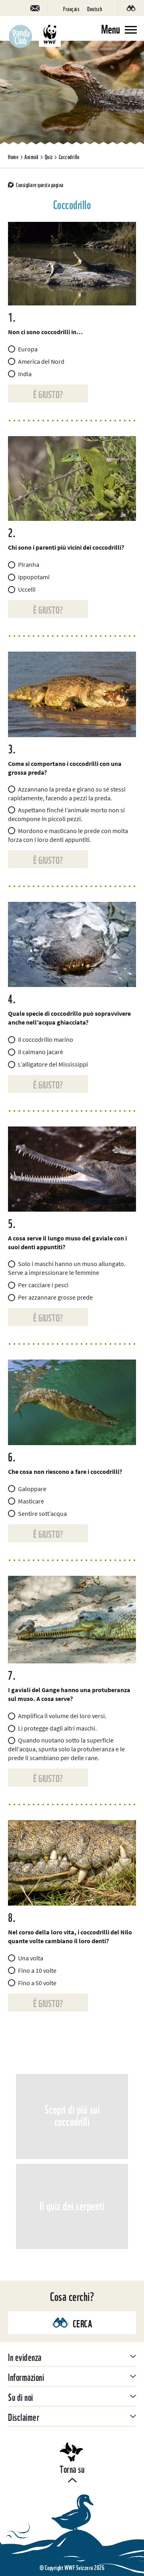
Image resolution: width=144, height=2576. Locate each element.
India (25, 374)
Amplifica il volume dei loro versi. (62, 1716)
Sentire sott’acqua (42, 1513)
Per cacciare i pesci (43, 1285)
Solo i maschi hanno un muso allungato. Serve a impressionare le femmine (67, 1268)
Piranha (29, 564)
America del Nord (41, 361)
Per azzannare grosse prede (55, 1297)
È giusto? (48, 394)
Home (13, 156)
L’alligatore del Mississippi (53, 1064)
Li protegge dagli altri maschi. (57, 1728)
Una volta (31, 1958)
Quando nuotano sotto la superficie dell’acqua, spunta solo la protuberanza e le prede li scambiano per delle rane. (66, 1749)
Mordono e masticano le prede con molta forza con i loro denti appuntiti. (68, 835)
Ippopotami (34, 577)
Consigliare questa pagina (40, 184)
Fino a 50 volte (37, 1983)
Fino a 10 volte (37, 1970)
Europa (28, 349)
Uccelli (27, 589)
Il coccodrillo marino (46, 1039)
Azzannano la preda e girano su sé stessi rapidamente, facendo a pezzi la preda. (67, 794)
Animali (32, 156)
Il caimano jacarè (41, 1052)
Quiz (49, 156)
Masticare (31, 1501)
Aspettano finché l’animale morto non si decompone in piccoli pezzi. (66, 814)
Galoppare (32, 1489)
